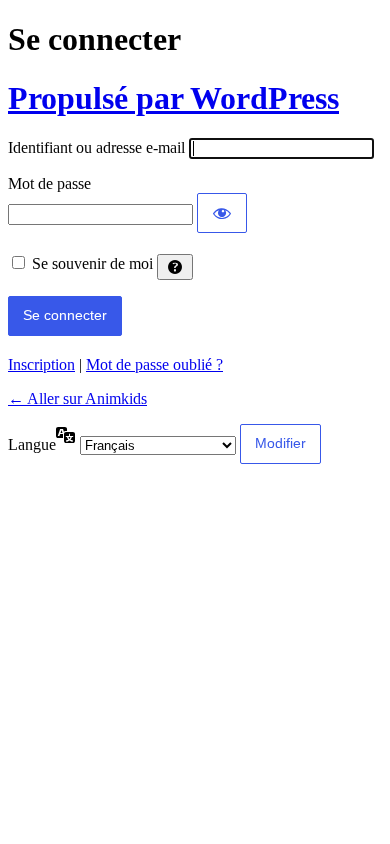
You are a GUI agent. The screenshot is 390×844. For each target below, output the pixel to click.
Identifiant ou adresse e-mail (96, 147)
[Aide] (175, 267)
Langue (32, 444)
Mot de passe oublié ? (154, 364)
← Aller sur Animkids (77, 398)
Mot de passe (49, 183)
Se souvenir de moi (92, 263)
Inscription (41, 364)
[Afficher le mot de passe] (222, 213)
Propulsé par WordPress (173, 98)
